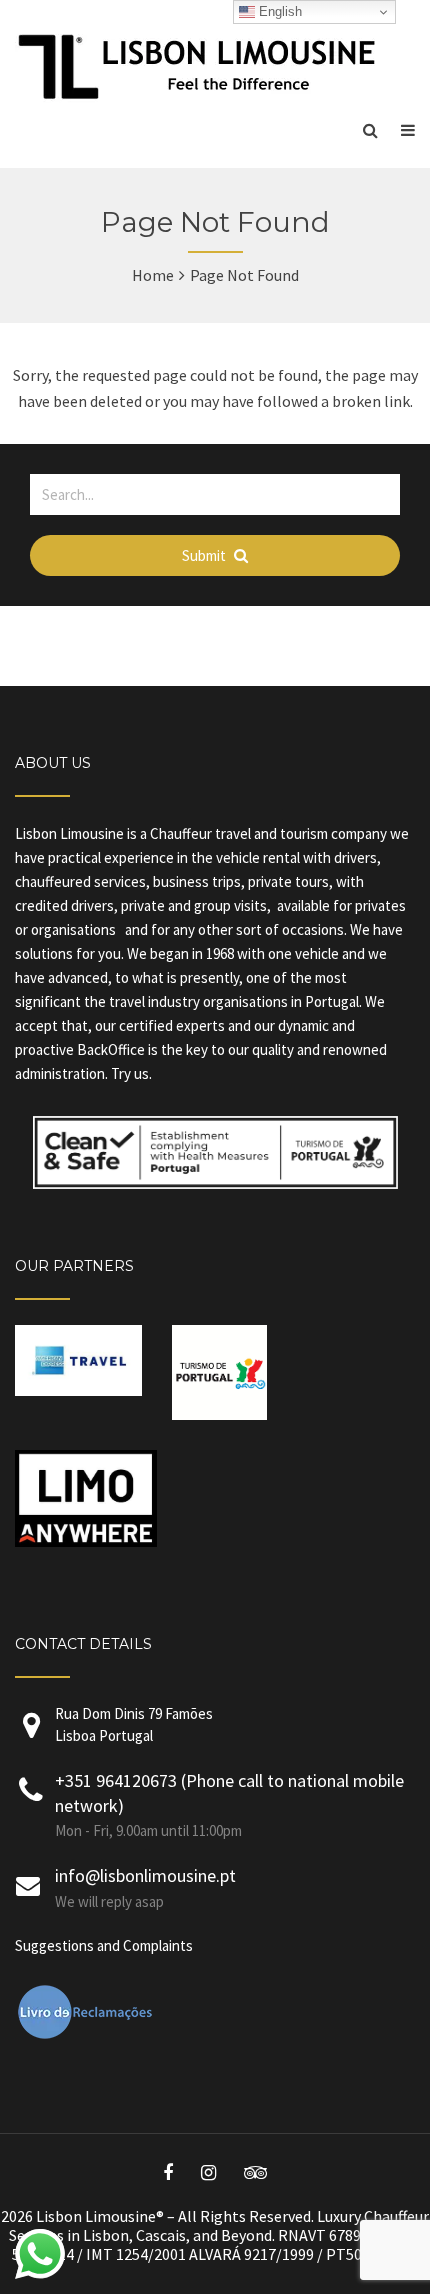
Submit (205, 555)
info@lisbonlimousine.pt (145, 1875)
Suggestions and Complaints (104, 1945)
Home (153, 275)
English (278, 11)
